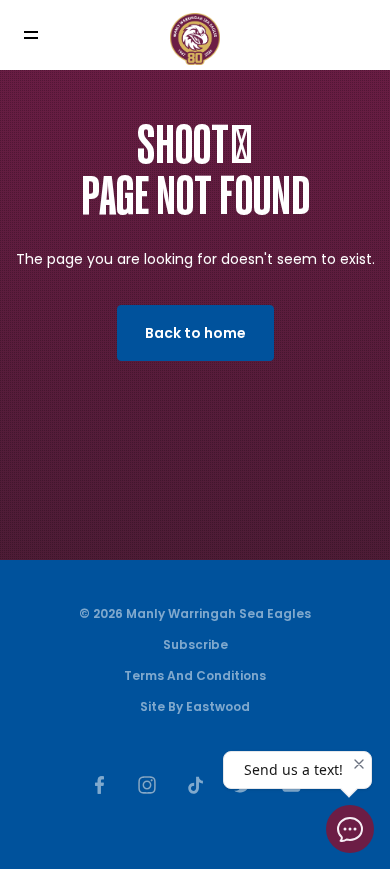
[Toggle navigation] (45, 35)
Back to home (195, 333)
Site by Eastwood (195, 706)
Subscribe (195, 644)
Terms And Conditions (195, 675)
